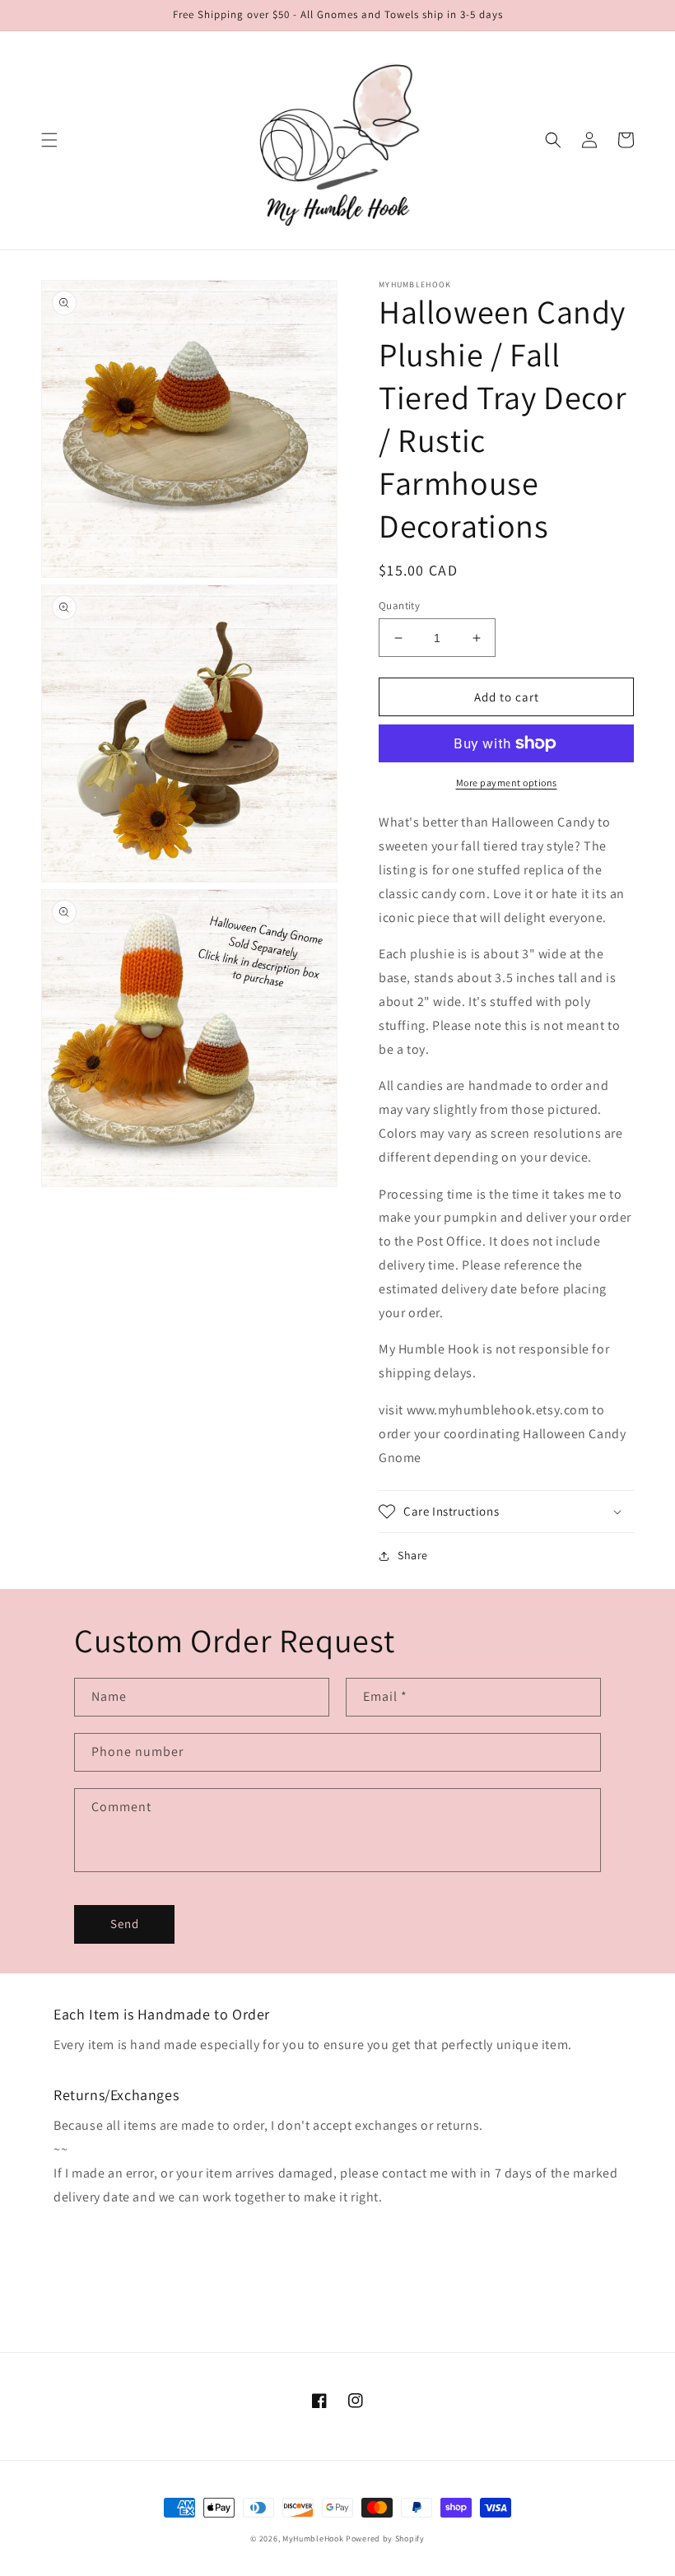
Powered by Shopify (385, 2539)
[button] (49, 140)
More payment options (507, 783)
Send (125, 1924)
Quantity (399, 606)
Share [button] (413, 1555)
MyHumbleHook (313, 2539)
